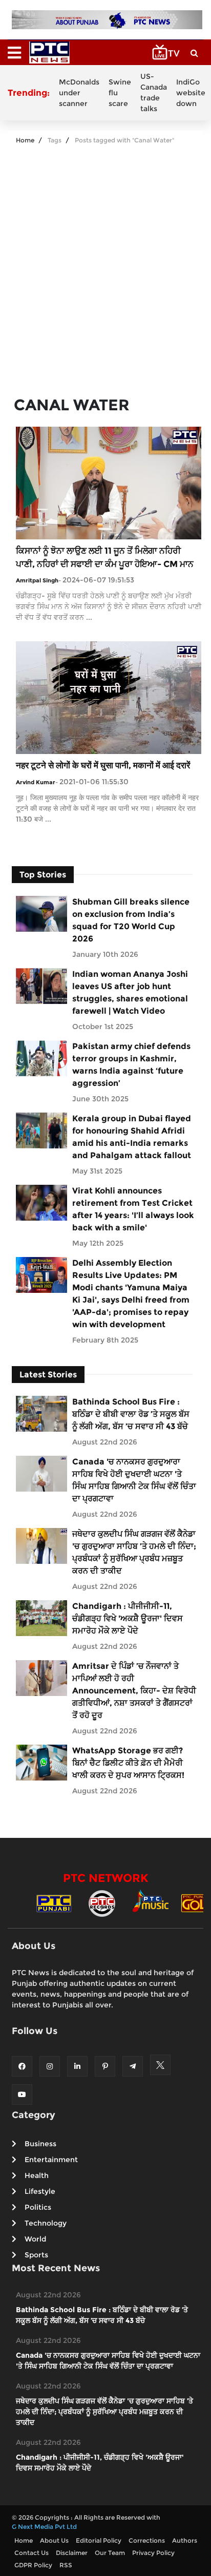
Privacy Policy (153, 2553)
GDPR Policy (33, 2565)
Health (37, 2175)
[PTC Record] (102, 1903)
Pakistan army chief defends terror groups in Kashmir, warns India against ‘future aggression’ (131, 1065)
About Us (54, 2540)
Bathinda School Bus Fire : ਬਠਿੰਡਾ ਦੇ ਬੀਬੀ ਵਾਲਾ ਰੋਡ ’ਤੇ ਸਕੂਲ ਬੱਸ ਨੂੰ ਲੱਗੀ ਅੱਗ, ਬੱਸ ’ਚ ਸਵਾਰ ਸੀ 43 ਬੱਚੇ (131, 1414)
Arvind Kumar (36, 782)
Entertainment (51, 2160)
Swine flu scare (120, 93)
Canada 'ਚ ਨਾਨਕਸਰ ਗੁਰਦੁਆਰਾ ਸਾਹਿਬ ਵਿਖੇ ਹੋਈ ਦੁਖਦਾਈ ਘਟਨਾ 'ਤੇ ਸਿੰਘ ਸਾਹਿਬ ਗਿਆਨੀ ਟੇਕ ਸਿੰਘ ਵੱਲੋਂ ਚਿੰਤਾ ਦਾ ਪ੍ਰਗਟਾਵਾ (134, 1480)
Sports (36, 2255)
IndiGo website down (191, 93)
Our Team (110, 2553)
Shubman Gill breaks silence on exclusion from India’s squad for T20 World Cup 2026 (131, 920)
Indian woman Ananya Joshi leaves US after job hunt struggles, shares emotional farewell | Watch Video (130, 992)
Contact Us (31, 2553)
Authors (185, 2540)
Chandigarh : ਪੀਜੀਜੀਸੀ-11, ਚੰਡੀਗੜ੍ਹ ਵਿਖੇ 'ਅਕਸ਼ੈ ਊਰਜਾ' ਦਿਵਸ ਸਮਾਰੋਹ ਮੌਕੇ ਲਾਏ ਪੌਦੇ (128, 1618)
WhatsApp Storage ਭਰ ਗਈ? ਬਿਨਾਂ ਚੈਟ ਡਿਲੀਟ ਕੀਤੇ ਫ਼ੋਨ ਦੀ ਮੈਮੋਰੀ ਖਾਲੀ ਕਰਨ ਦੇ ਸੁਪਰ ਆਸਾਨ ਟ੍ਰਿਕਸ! (128, 1763)
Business (40, 2144)
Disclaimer (72, 2553)
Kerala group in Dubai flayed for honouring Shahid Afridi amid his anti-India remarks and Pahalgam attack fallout (132, 1137)
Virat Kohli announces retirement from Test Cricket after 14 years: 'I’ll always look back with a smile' (133, 1209)
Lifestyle (40, 2191)
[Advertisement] (105, 266)
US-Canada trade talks (154, 92)
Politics (38, 2207)
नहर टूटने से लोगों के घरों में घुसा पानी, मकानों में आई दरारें (103, 765)
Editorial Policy (99, 2540)
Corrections (147, 2540)
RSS (66, 2565)
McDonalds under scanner (79, 93)
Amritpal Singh (37, 580)
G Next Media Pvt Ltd (44, 2527)
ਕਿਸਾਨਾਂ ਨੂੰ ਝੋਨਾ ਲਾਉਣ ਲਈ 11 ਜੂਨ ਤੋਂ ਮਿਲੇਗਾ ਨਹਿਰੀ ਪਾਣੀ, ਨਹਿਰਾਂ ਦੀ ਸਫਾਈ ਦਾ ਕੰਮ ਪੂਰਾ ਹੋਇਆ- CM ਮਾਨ (105, 557)
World (35, 2239)
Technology (46, 2223)
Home (25, 140)
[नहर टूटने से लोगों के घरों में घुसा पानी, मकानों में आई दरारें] (109, 697)
